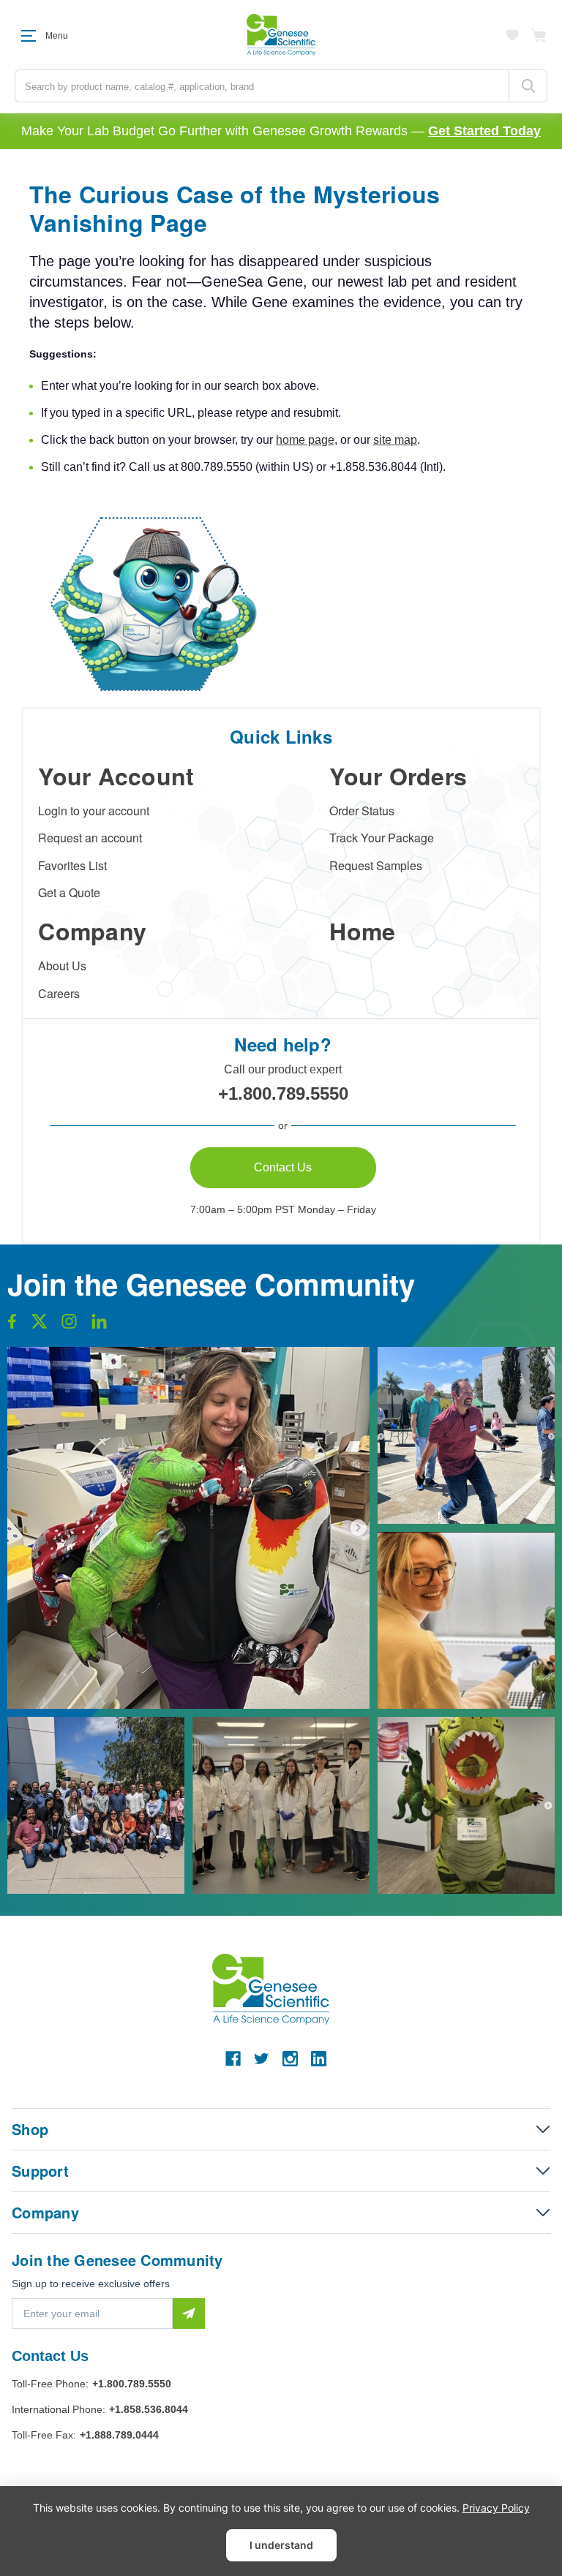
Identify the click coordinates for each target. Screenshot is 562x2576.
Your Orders (398, 776)
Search (528, 86)
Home (362, 931)
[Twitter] (262, 2059)
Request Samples (376, 865)
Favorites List (72, 865)
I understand (281, 2545)
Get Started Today (484, 131)
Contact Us (283, 1167)
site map (395, 440)
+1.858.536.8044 (149, 2409)
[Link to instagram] (69, 1325)
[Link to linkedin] (99, 1325)
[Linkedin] (319, 2059)
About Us (62, 966)
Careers (59, 993)
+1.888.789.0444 (119, 2435)
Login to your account (94, 811)
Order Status (362, 811)
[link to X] (40, 1325)
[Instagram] (290, 2059)
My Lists (512, 35)
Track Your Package (382, 838)
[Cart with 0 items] (539, 35)
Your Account (116, 776)
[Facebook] (233, 2059)
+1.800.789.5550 (283, 1094)
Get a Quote (69, 892)
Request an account (90, 838)
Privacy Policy (496, 2508)
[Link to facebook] (12, 1325)
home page (305, 440)
